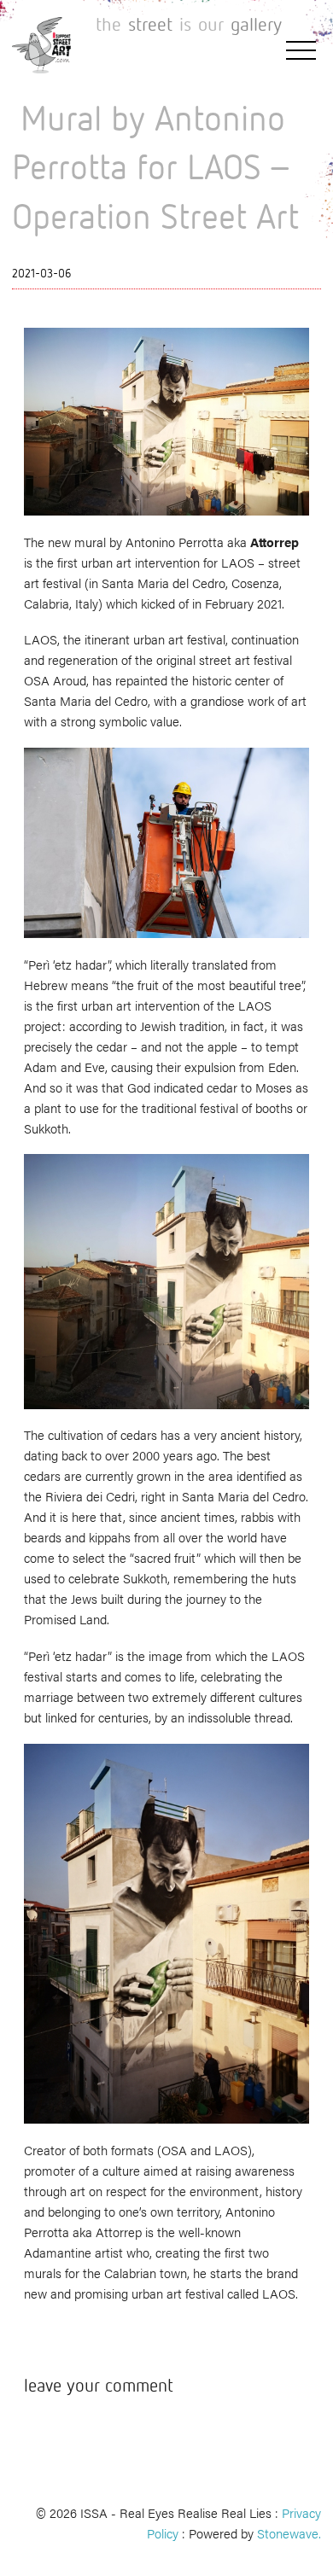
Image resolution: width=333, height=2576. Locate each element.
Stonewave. (289, 2533)
